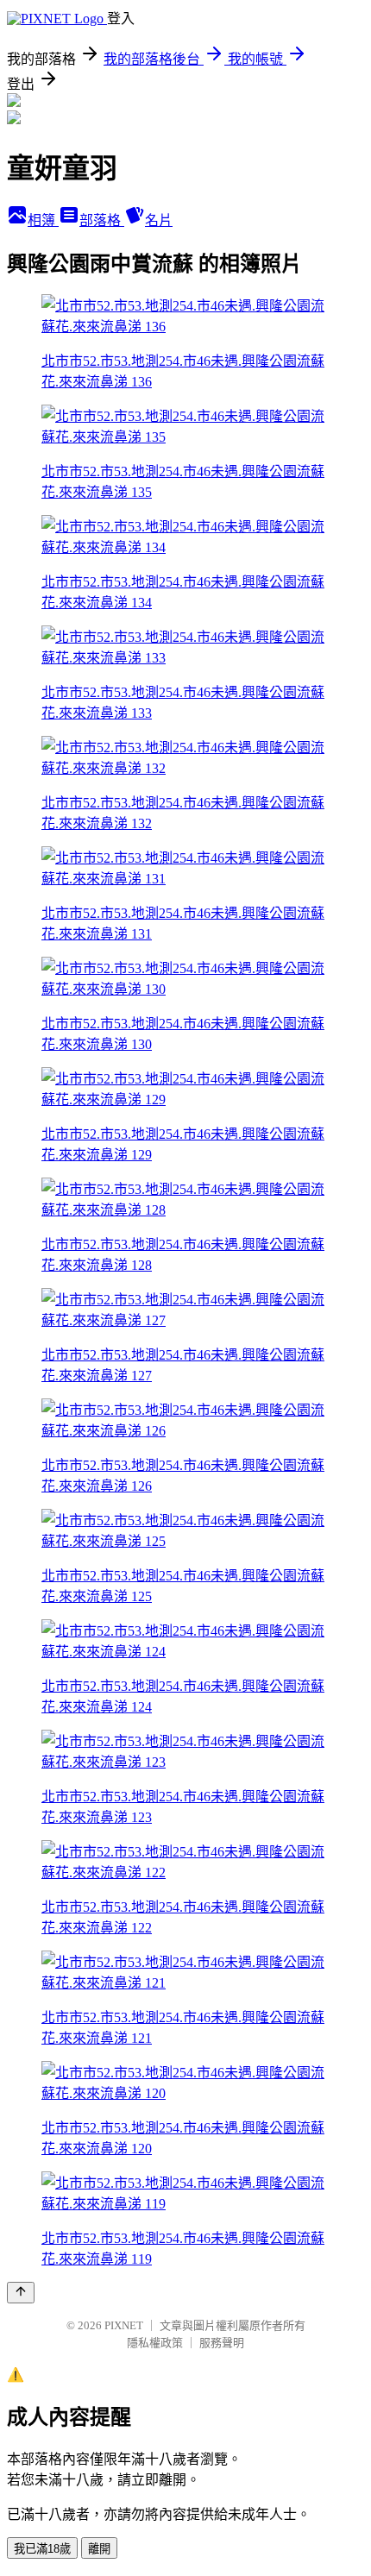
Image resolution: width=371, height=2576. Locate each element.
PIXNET (124, 2325)
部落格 (102, 220)
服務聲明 (222, 2343)
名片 (159, 220)
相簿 (43, 220)
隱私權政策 (155, 2343)
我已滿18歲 (42, 2549)
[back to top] (21, 2293)
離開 (99, 2549)
